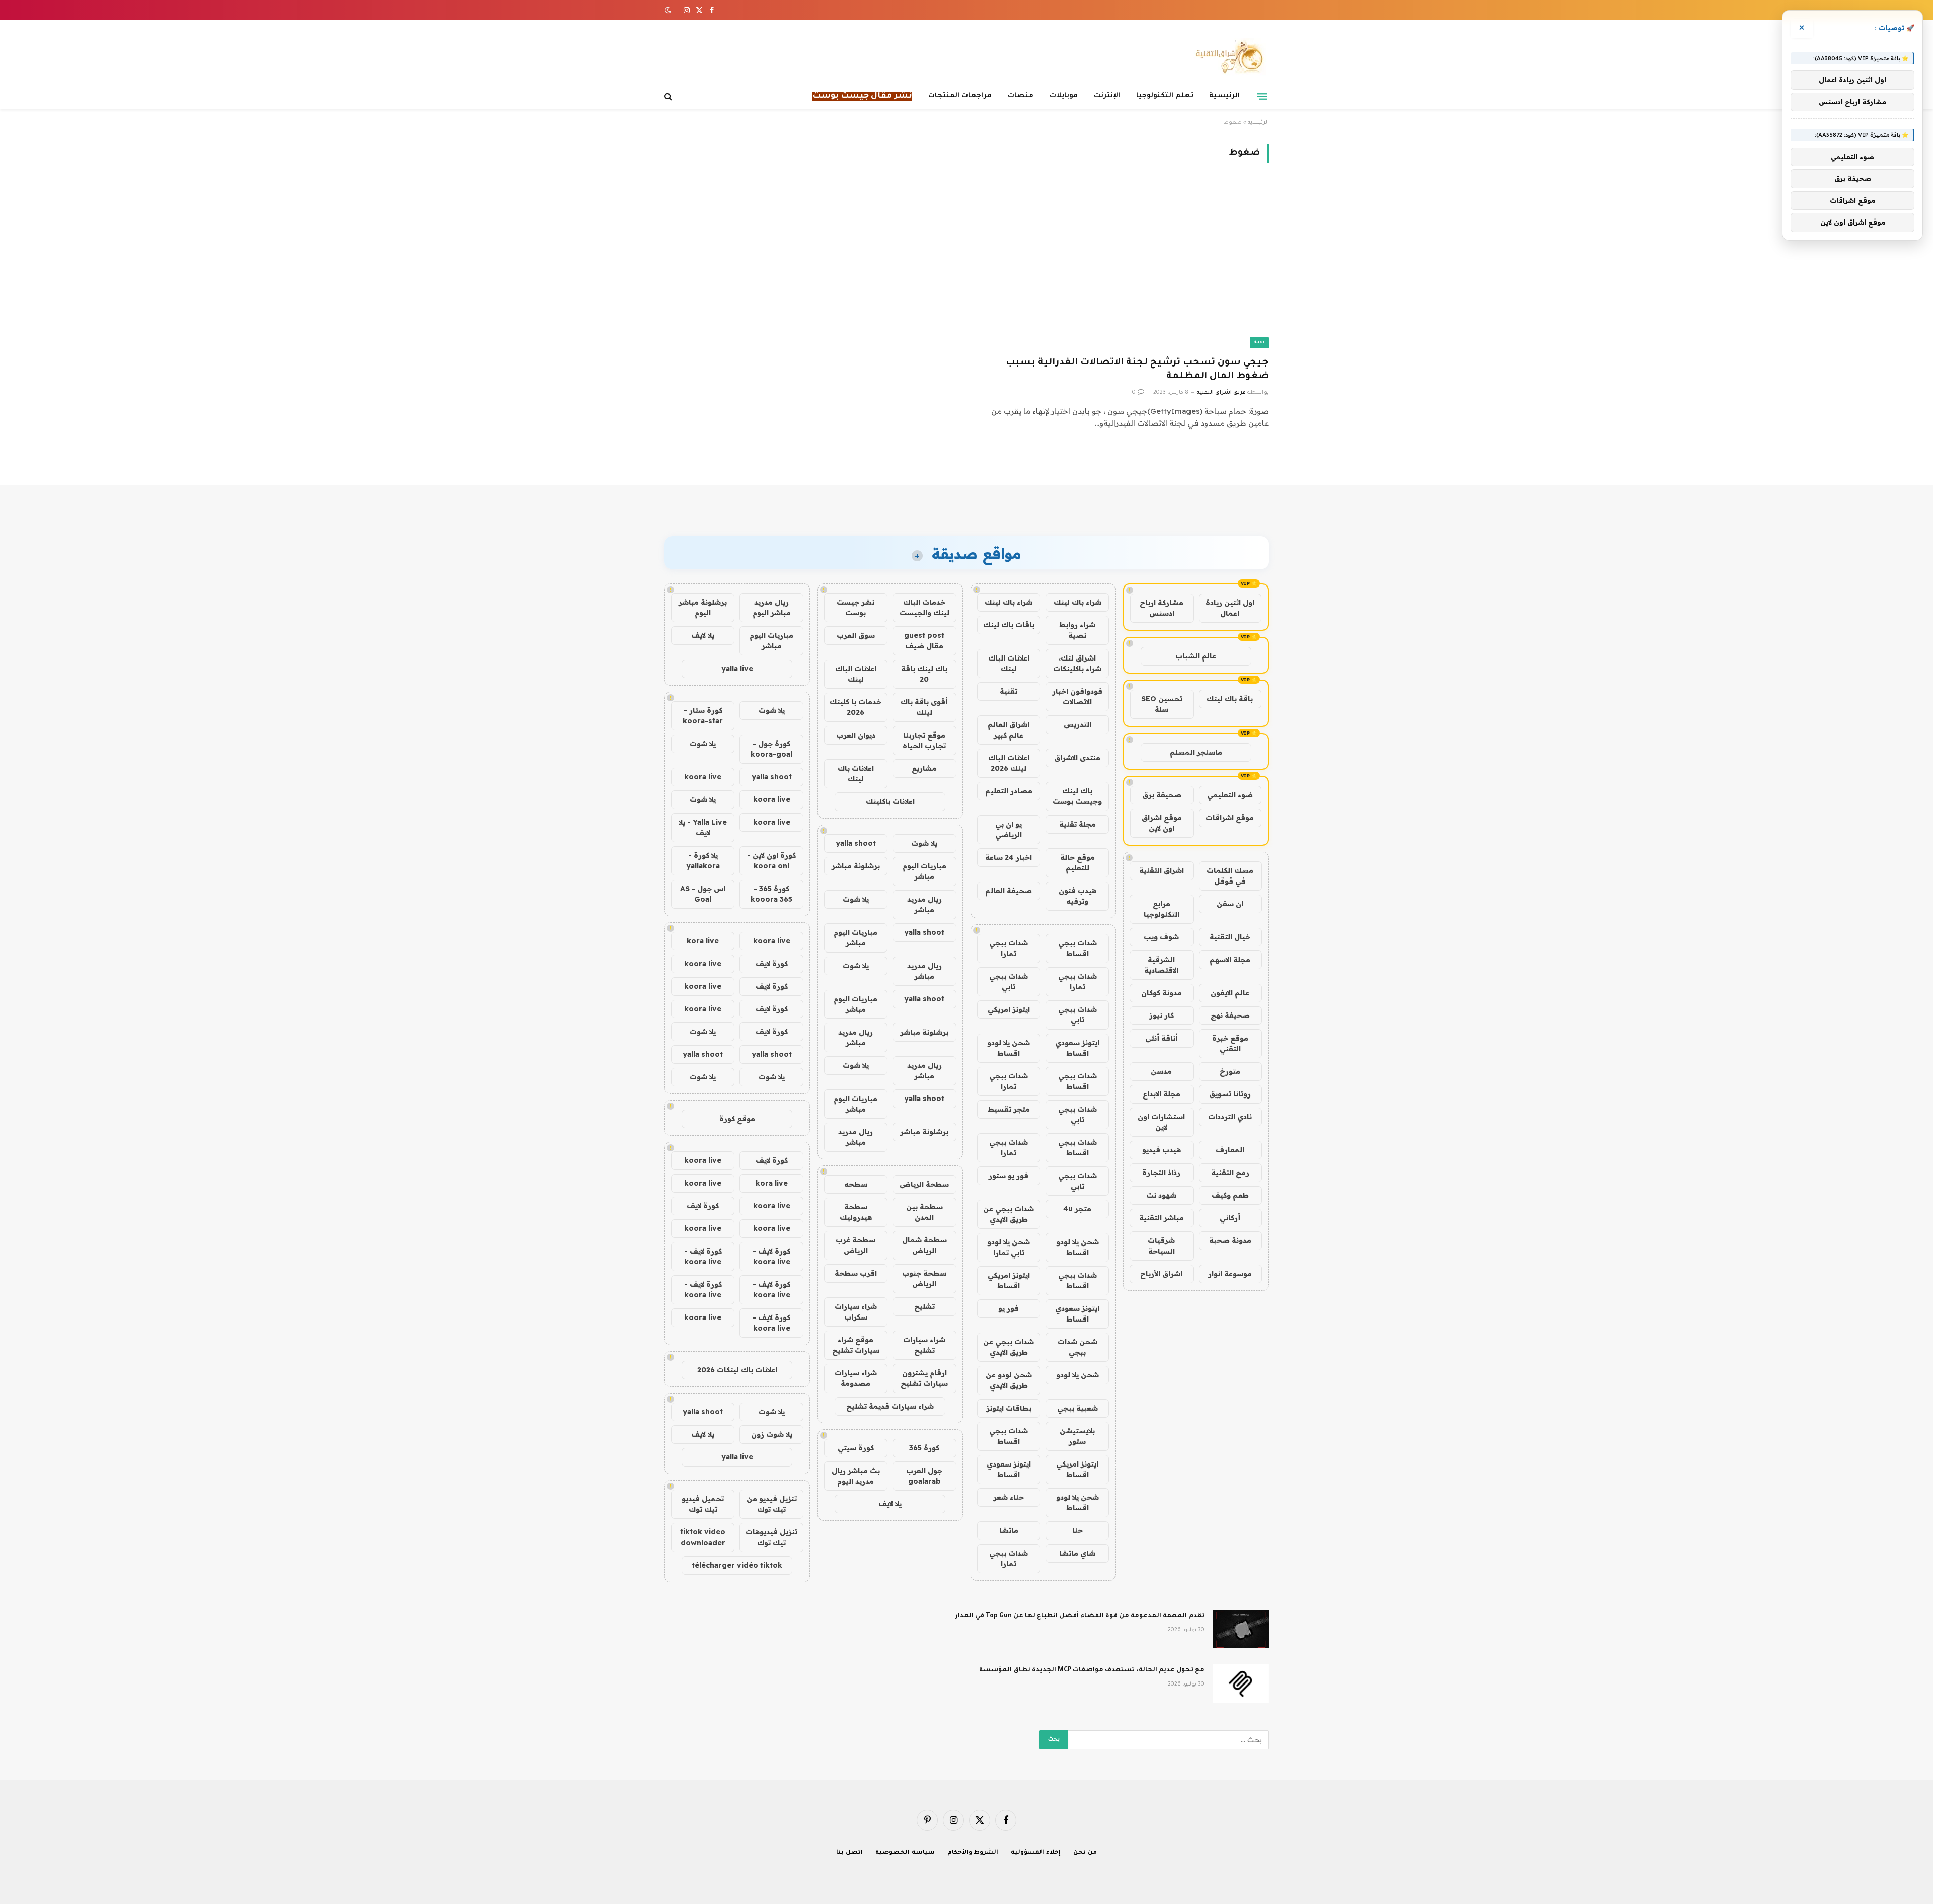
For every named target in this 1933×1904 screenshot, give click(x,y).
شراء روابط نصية (1077, 630)
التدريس (1077, 724)
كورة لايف (772, 964)
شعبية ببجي (1077, 1408)
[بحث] (669, 96)
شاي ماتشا (1077, 1553)
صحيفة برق (1162, 795)
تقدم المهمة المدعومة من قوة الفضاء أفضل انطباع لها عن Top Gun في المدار (1080, 1616)
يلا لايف (890, 1504)
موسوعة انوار (1230, 1274)
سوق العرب (856, 635)
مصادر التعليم (1009, 791)
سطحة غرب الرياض (856, 1245)
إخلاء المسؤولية (1036, 1853)
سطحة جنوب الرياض (924, 1278)
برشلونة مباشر (856, 866)
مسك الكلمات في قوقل (1230, 876)
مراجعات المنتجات (960, 96)
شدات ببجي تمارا (1009, 948)
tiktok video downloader (703, 1537)
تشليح (924, 1306)
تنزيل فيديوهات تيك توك (771, 1537)
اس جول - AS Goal (703, 894)
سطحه (856, 1184)
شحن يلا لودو (1077, 1375)
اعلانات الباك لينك (1009, 663)
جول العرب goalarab (924, 1476)
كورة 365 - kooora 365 (771, 894)
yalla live (737, 669)
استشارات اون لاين (1161, 1122)
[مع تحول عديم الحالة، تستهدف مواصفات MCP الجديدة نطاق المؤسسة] (1241, 1683)
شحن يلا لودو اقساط (1009, 1048)
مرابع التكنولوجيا (1162, 909)
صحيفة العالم (1009, 891)
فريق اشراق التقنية (1221, 393)
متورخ (1230, 1071)
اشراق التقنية (1162, 870)
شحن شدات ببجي (1077, 1347)
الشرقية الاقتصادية (1161, 965)
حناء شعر (1009, 1497)
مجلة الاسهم (1230, 960)
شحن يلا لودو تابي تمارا (1009, 1247)
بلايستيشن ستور (1077, 1436)
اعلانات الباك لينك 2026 (1009, 763)
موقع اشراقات (1230, 818)
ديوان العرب (856, 735)
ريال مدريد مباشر (924, 904)
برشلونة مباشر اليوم (703, 607)
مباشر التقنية (1162, 1218)
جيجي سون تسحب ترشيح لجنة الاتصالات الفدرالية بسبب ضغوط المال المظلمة (1137, 370)
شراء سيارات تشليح (924, 1345)
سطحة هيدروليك (856, 1212)
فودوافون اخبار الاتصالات (1077, 697)
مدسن (1161, 1071)
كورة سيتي (856, 1448)
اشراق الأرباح (1161, 1274)
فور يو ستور (1009, 1176)
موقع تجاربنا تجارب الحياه (924, 740)
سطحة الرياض (924, 1184)
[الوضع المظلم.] (669, 10)
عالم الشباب (1196, 656)
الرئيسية (1224, 96)
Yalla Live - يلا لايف (703, 827)
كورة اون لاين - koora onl (771, 861)
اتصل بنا (849, 1853)
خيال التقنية (1230, 937)
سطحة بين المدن (924, 1212)
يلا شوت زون (772, 1434)
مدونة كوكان (1162, 993)
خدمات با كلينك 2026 (856, 707)
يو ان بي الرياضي (1009, 829)
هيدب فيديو (1162, 1150)
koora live (703, 777)
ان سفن (1230, 904)
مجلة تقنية (1077, 824)
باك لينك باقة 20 (924, 674)
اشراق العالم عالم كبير (1009, 730)
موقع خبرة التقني (1230, 1043)
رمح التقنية (1230, 1173)
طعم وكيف (1230, 1195)
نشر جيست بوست (856, 607)
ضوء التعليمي (1230, 795)
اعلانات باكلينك (890, 801)
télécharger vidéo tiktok (737, 1565)
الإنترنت (1107, 96)
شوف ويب (1161, 937)
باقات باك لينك (1009, 625)
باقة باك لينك (1230, 699)
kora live (703, 941)
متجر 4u (1077, 1209)
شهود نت (1161, 1195)
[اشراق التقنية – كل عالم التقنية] (1227, 57)
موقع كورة (737, 1119)
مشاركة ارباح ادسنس (1162, 608)
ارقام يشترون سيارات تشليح (924, 1378)
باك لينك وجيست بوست (1077, 796)
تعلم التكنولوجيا (1165, 96)
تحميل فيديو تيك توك (703, 1504)
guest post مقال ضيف (924, 641)
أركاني (1230, 1218)
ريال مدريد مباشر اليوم (772, 607)
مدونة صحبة (1230, 1240)
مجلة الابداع (1162, 1094)
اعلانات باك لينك (856, 774)
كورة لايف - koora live (771, 1256)
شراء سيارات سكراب (856, 1312)
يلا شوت (924, 843)
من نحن (1085, 1853)
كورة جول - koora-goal (771, 749)
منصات (1021, 96)
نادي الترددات (1230, 1117)
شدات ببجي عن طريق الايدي (1009, 1214)
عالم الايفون (1230, 993)
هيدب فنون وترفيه (1077, 896)
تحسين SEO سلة (1162, 704)
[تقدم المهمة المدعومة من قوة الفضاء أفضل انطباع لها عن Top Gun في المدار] (1241, 1629)
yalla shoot (856, 843)
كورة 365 (924, 1448)
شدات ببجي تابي (1009, 981)
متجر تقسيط (1009, 1109)
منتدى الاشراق (1077, 758)
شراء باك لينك (1077, 602)
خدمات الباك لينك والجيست (924, 607)
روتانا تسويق (1230, 1094)
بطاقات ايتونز (1009, 1408)
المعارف (1230, 1150)
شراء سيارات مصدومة (856, 1378)
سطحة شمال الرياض (924, 1245)
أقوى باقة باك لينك (924, 707)
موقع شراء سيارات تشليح (856, 1345)
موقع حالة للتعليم (1077, 863)
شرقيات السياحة (1161, 1246)
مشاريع (924, 768)
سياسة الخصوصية (905, 1853)
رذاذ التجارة (1161, 1173)
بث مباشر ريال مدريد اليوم (856, 1476)
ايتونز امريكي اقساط (1009, 1280)
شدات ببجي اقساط (1077, 948)
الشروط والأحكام (973, 1853)
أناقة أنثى (1162, 1038)
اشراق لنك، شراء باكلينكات (1077, 663)
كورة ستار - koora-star (703, 716)
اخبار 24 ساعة (1009, 857)
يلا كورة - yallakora (703, 861)
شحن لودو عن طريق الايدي (1009, 1380)
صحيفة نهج (1230, 1015)
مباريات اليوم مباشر (924, 871)
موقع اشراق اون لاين (1162, 823)
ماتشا (1009, 1530)
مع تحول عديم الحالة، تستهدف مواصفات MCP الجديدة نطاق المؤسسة (1092, 1670)
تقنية (1259, 343)
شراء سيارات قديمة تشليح (890, 1406)
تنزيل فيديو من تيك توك (772, 1504)
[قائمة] (1262, 96)
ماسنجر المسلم (1196, 752)
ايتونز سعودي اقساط (1077, 1048)
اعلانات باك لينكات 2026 (737, 1370)
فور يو (1009, 1308)
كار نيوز (1162, 1015)
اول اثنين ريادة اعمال (1230, 608)
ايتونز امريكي (1009, 1009)
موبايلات (1064, 96)
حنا (1077, 1530)
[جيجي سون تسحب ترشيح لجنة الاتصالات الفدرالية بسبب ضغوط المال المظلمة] (1122, 266)
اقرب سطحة (856, 1273)
